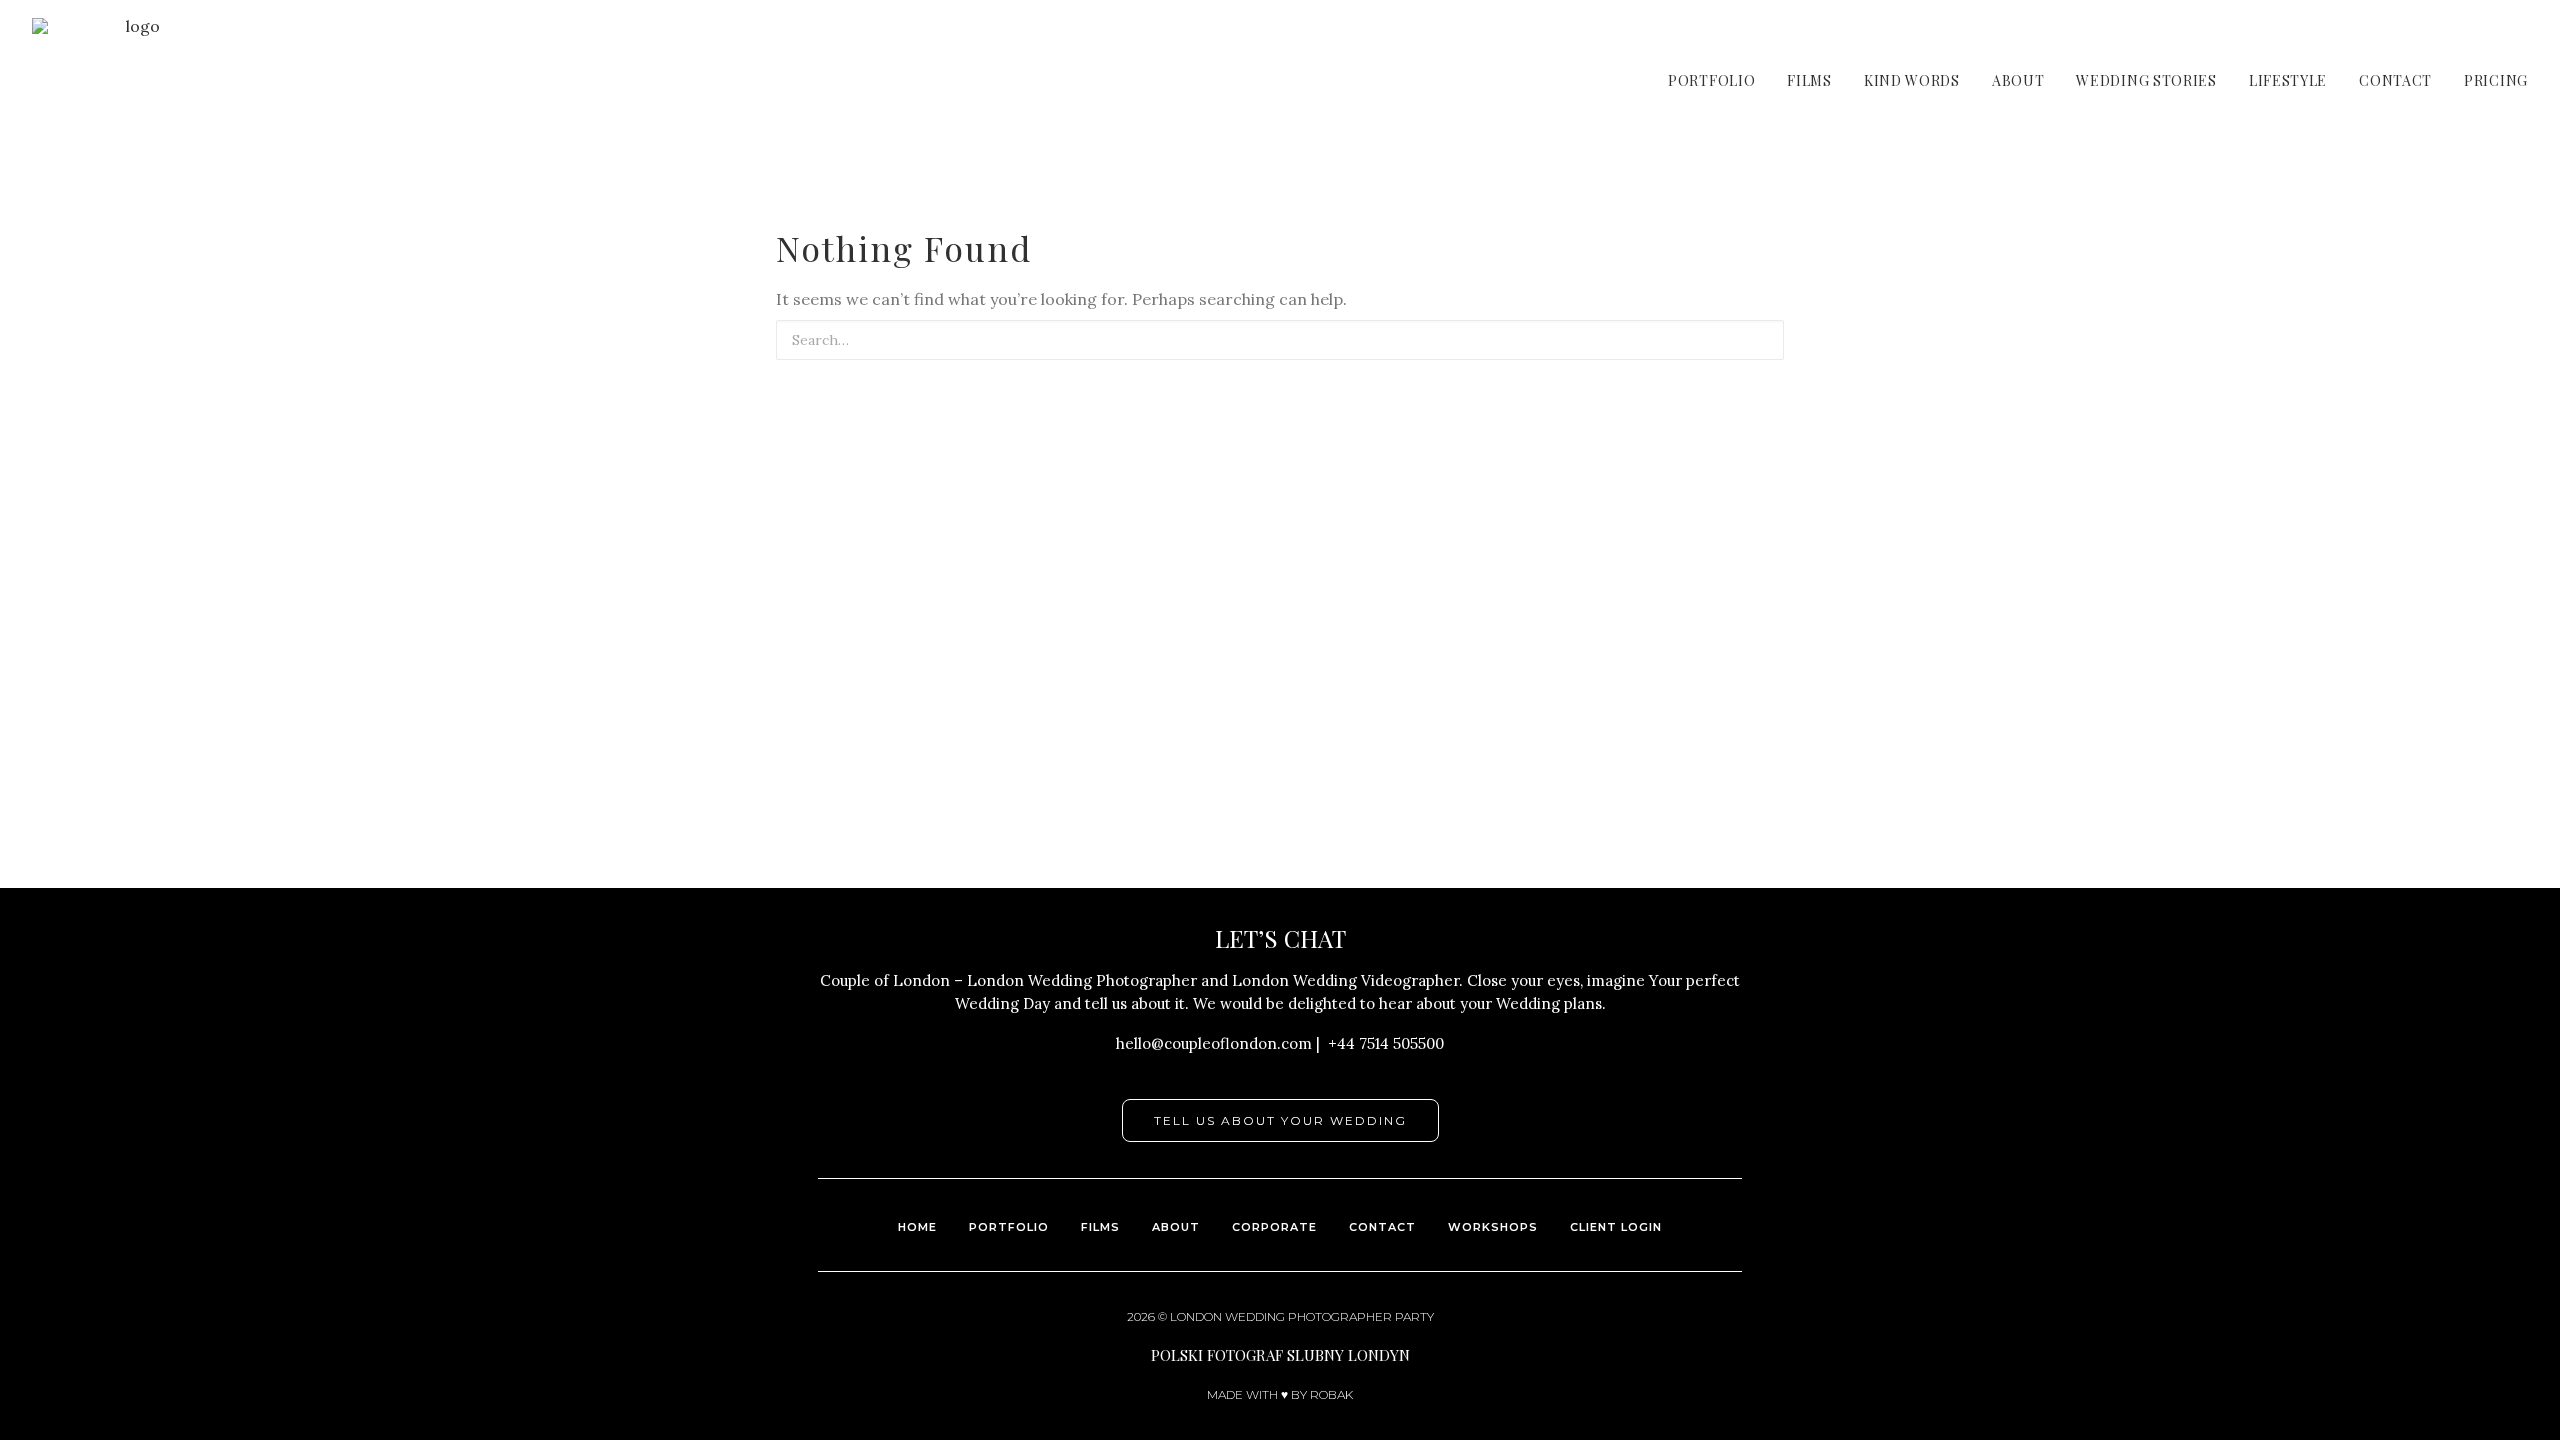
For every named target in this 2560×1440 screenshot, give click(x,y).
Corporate (1274, 1227)
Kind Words (1912, 80)
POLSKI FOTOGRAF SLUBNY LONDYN (1280, 1355)
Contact (2395, 80)
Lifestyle (2288, 80)
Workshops (1493, 1227)
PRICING (2496, 80)
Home (917, 1227)
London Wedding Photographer (1281, 1316)
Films (1809, 80)
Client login (1616, 1227)
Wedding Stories (2146, 80)
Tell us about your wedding (1280, 1120)
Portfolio (1711, 80)
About (2018, 80)
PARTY (1414, 1316)
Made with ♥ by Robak (1280, 1394)
